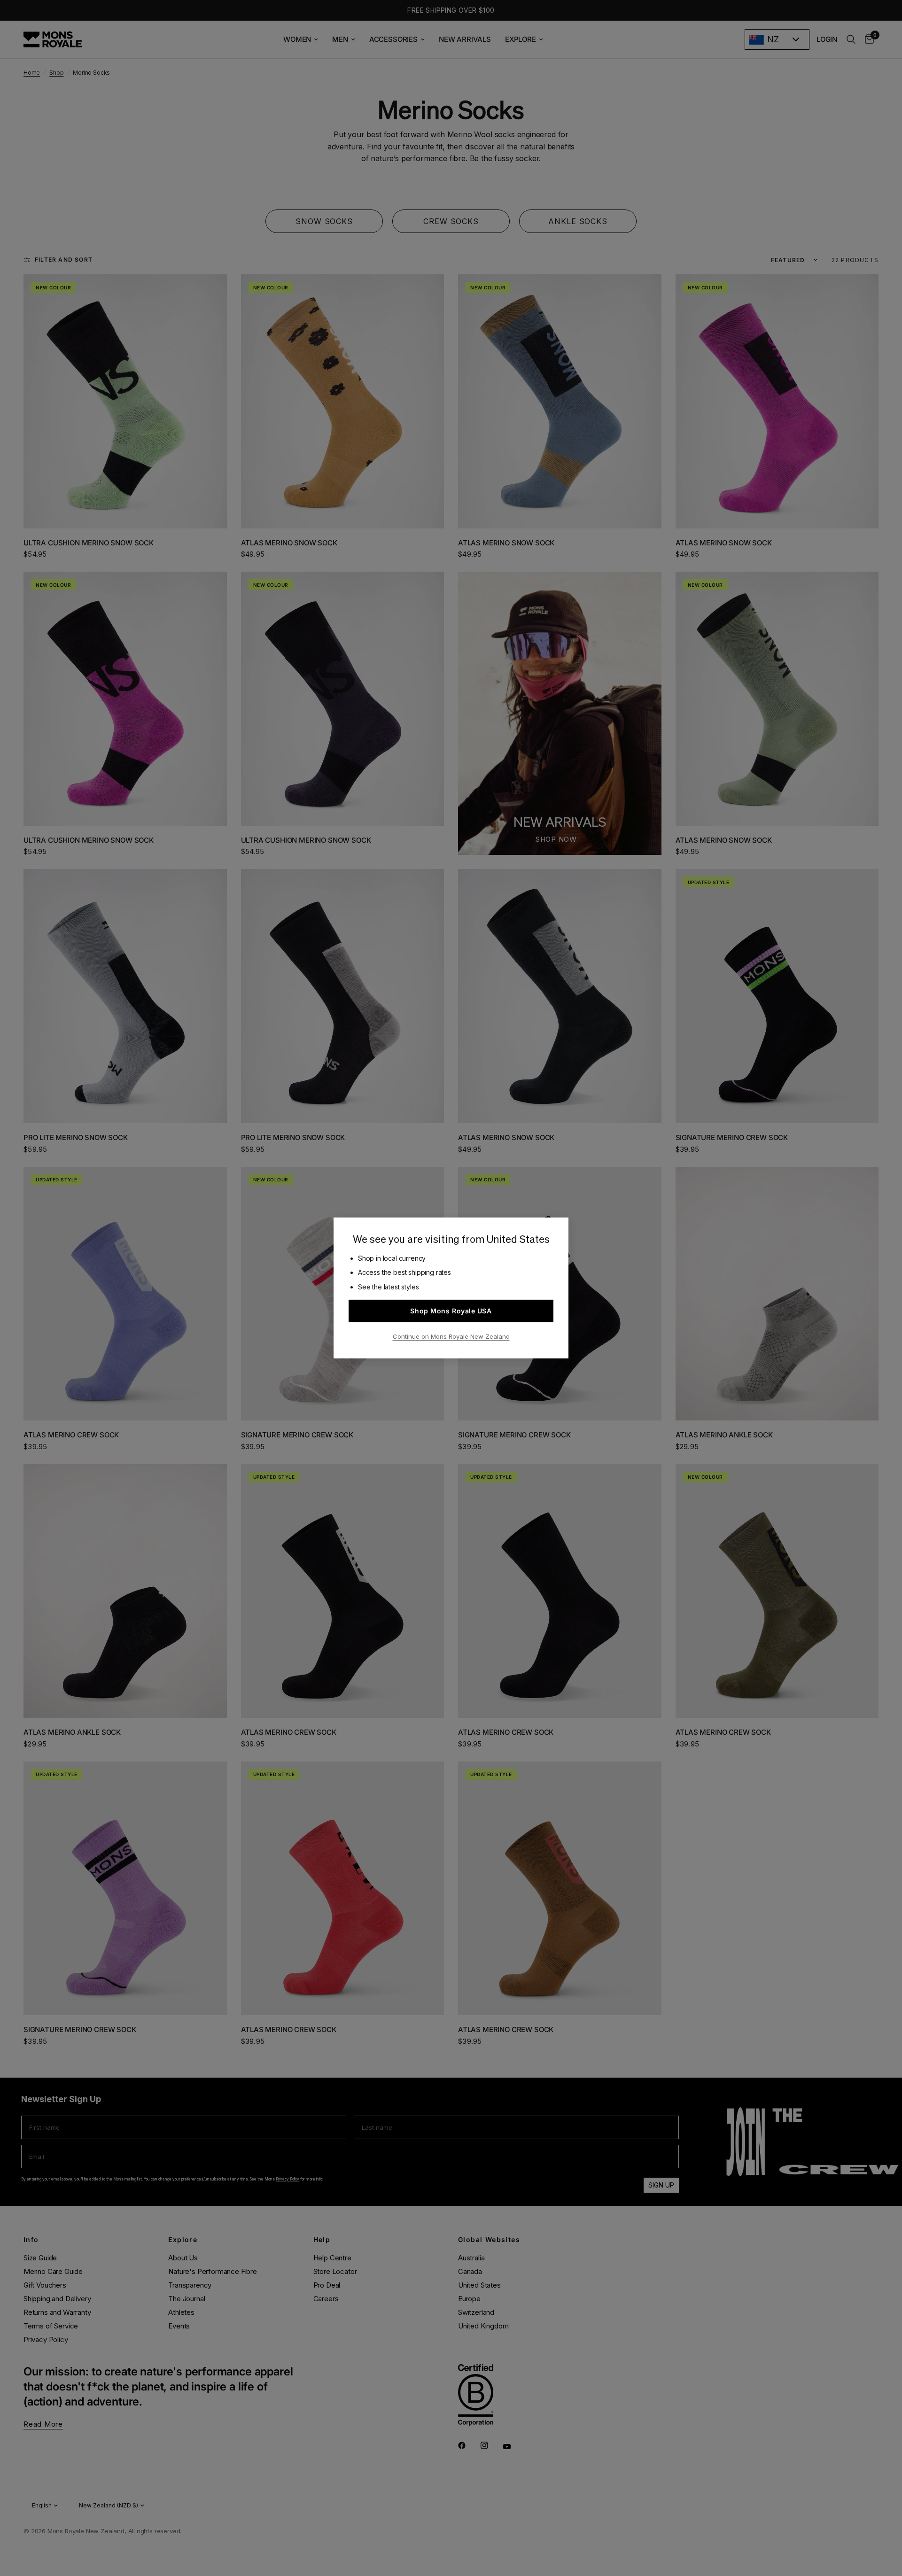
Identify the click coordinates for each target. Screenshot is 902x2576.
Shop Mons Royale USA (451, 1311)
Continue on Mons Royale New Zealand (451, 1336)
